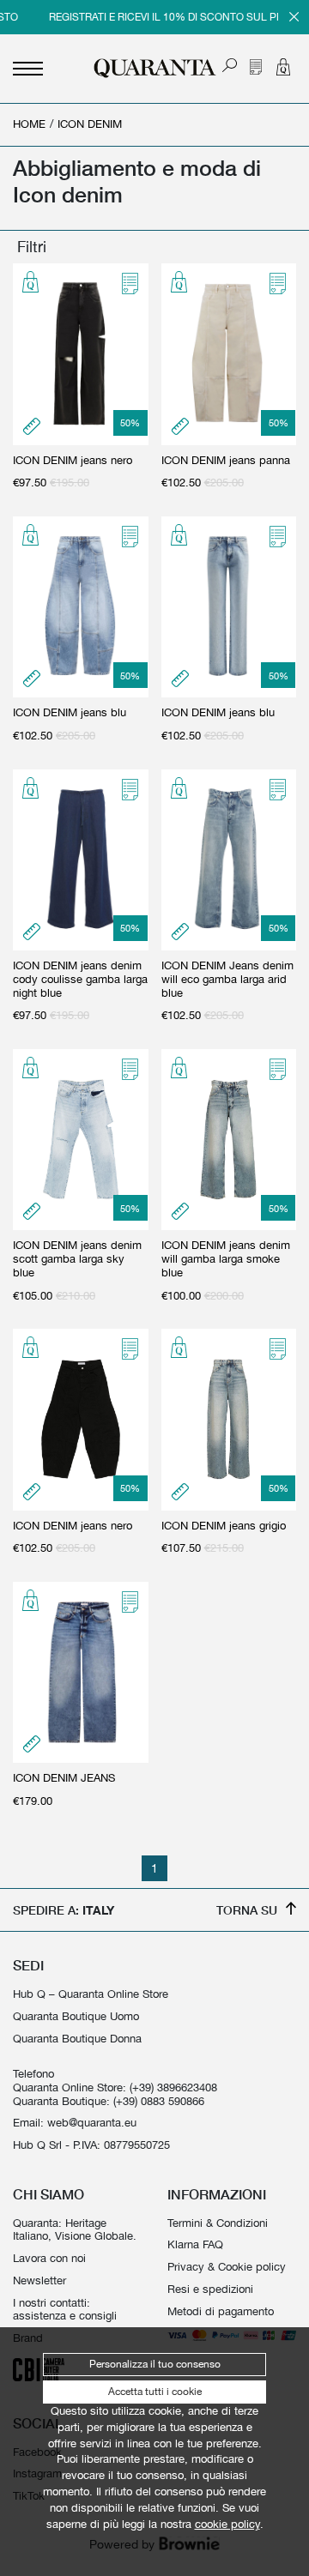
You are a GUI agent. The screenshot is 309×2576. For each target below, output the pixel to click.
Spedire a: (64, 1910)
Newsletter (39, 2280)
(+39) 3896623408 (173, 2087)
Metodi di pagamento (221, 2311)
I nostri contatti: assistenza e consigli (65, 2310)
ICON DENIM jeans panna (226, 460)
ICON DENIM (90, 124)
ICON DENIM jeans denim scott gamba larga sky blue (77, 1259)
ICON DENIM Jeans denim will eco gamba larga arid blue (227, 979)
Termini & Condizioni (218, 2223)
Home (29, 124)
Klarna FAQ (195, 2244)
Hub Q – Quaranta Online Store (91, 1994)
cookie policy (227, 2524)
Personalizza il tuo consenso (155, 2364)
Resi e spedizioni (210, 2289)
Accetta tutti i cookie (155, 2392)
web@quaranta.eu (92, 2123)
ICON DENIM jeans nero (73, 460)
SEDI (28, 1965)
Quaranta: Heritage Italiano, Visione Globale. (75, 2230)
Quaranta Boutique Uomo (76, 2016)
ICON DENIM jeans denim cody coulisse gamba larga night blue (80, 979)
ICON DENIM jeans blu (70, 712)
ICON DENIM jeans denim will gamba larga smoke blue (226, 1259)
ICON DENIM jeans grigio (224, 1526)
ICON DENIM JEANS (64, 1778)
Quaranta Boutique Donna (77, 2039)
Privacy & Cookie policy (227, 2267)
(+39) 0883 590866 (159, 2101)
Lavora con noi (49, 2258)
